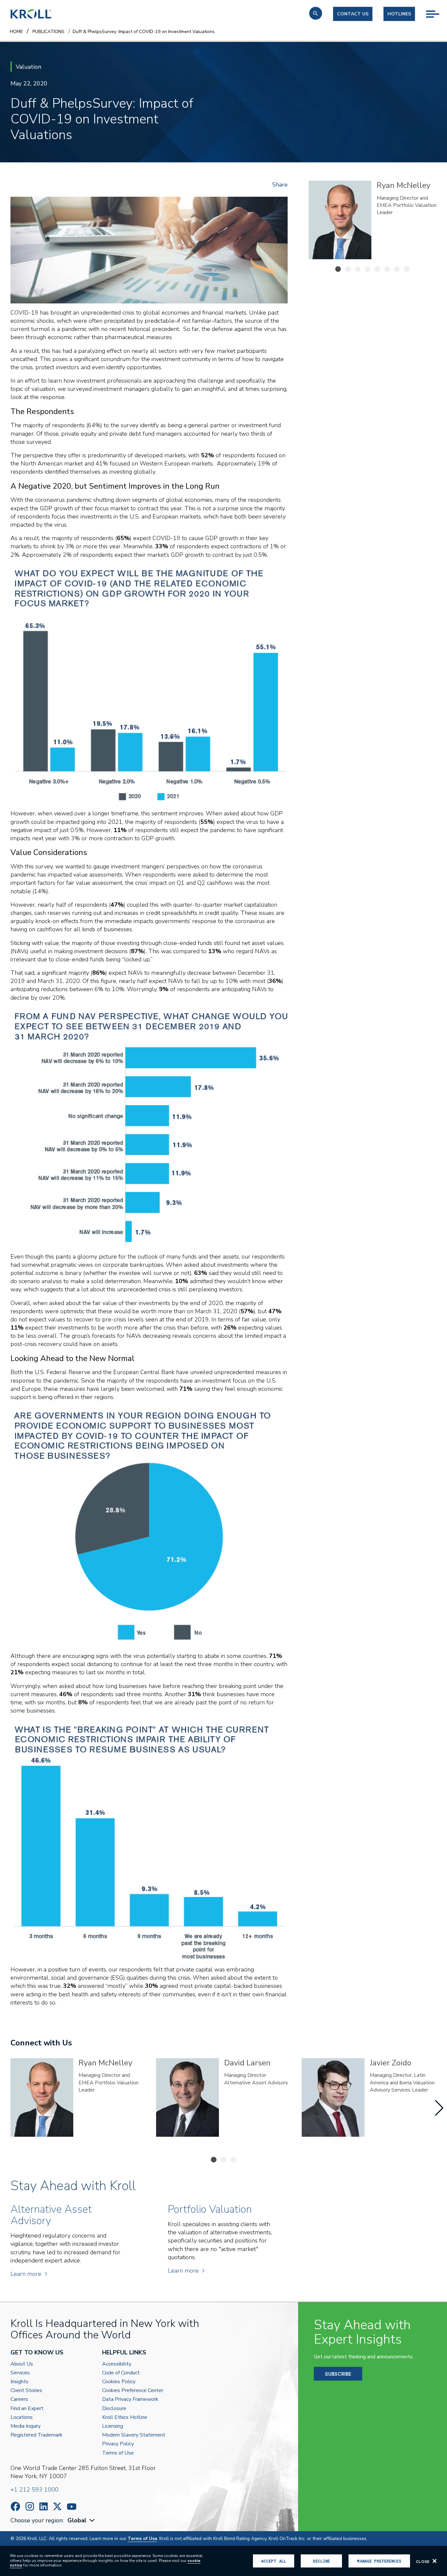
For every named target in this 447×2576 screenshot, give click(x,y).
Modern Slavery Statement (134, 2435)
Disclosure (114, 2409)
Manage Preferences (379, 2561)
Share (280, 185)
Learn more (26, 2274)
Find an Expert (27, 2409)
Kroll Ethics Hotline (125, 2417)
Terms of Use (118, 2453)
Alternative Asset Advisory (398, 209)
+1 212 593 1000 (35, 2490)
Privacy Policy (118, 2444)
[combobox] (82, 2521)
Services (20, 2373)
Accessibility (117, 2364)
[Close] (435, 2561)
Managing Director (398, 198)
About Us (22, 2364)
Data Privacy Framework (130, 2399)
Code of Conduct (121, 2373)
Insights (19, 2382)
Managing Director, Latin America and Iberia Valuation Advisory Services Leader (402, 2083)
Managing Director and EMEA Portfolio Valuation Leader (108, 2083)
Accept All (274, 2561)
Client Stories (26, 2391)
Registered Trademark (36, 2435)
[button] (316, 13)
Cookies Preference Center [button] (133, 2391)
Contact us (353, 14)
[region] (223, 2561)
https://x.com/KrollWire (57, 2506)
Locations (22, 2417)
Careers (19, 2399)
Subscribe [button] (338, 2374)
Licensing (113, 2426)
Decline (321, 2561)
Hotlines (399, 14)
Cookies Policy (119, 2382)
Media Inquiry (26, 2426)
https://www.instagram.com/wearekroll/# (30, 2506)
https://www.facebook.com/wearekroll (15, 2506)
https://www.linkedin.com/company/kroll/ (44, 2506)
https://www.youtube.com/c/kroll (72, 2507)
